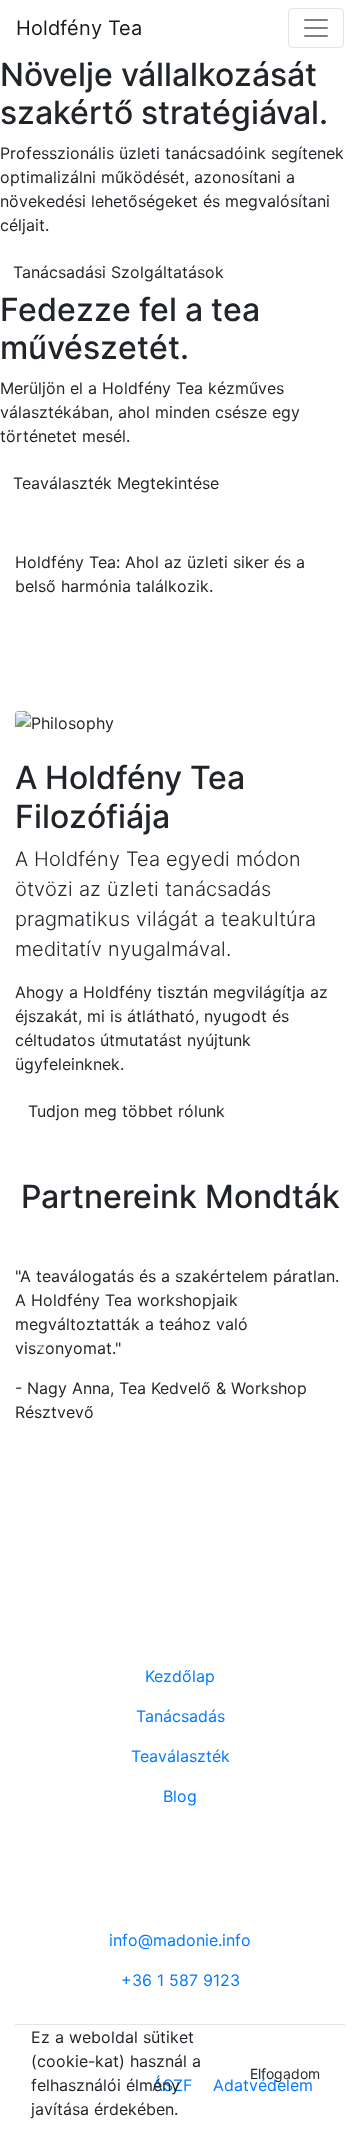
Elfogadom (285, 2073)
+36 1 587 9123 (180, 1980)
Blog (180, 1796)
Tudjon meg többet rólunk (126, 1111)
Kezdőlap (180, 1676)
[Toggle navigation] (316, 28)
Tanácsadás (180, 1716)
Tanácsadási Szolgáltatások (118, 272)
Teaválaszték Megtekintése (116, 483)
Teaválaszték (180, 1756)
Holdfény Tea (79, 28)
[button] (40, 1344)
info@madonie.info (180, 1940)
